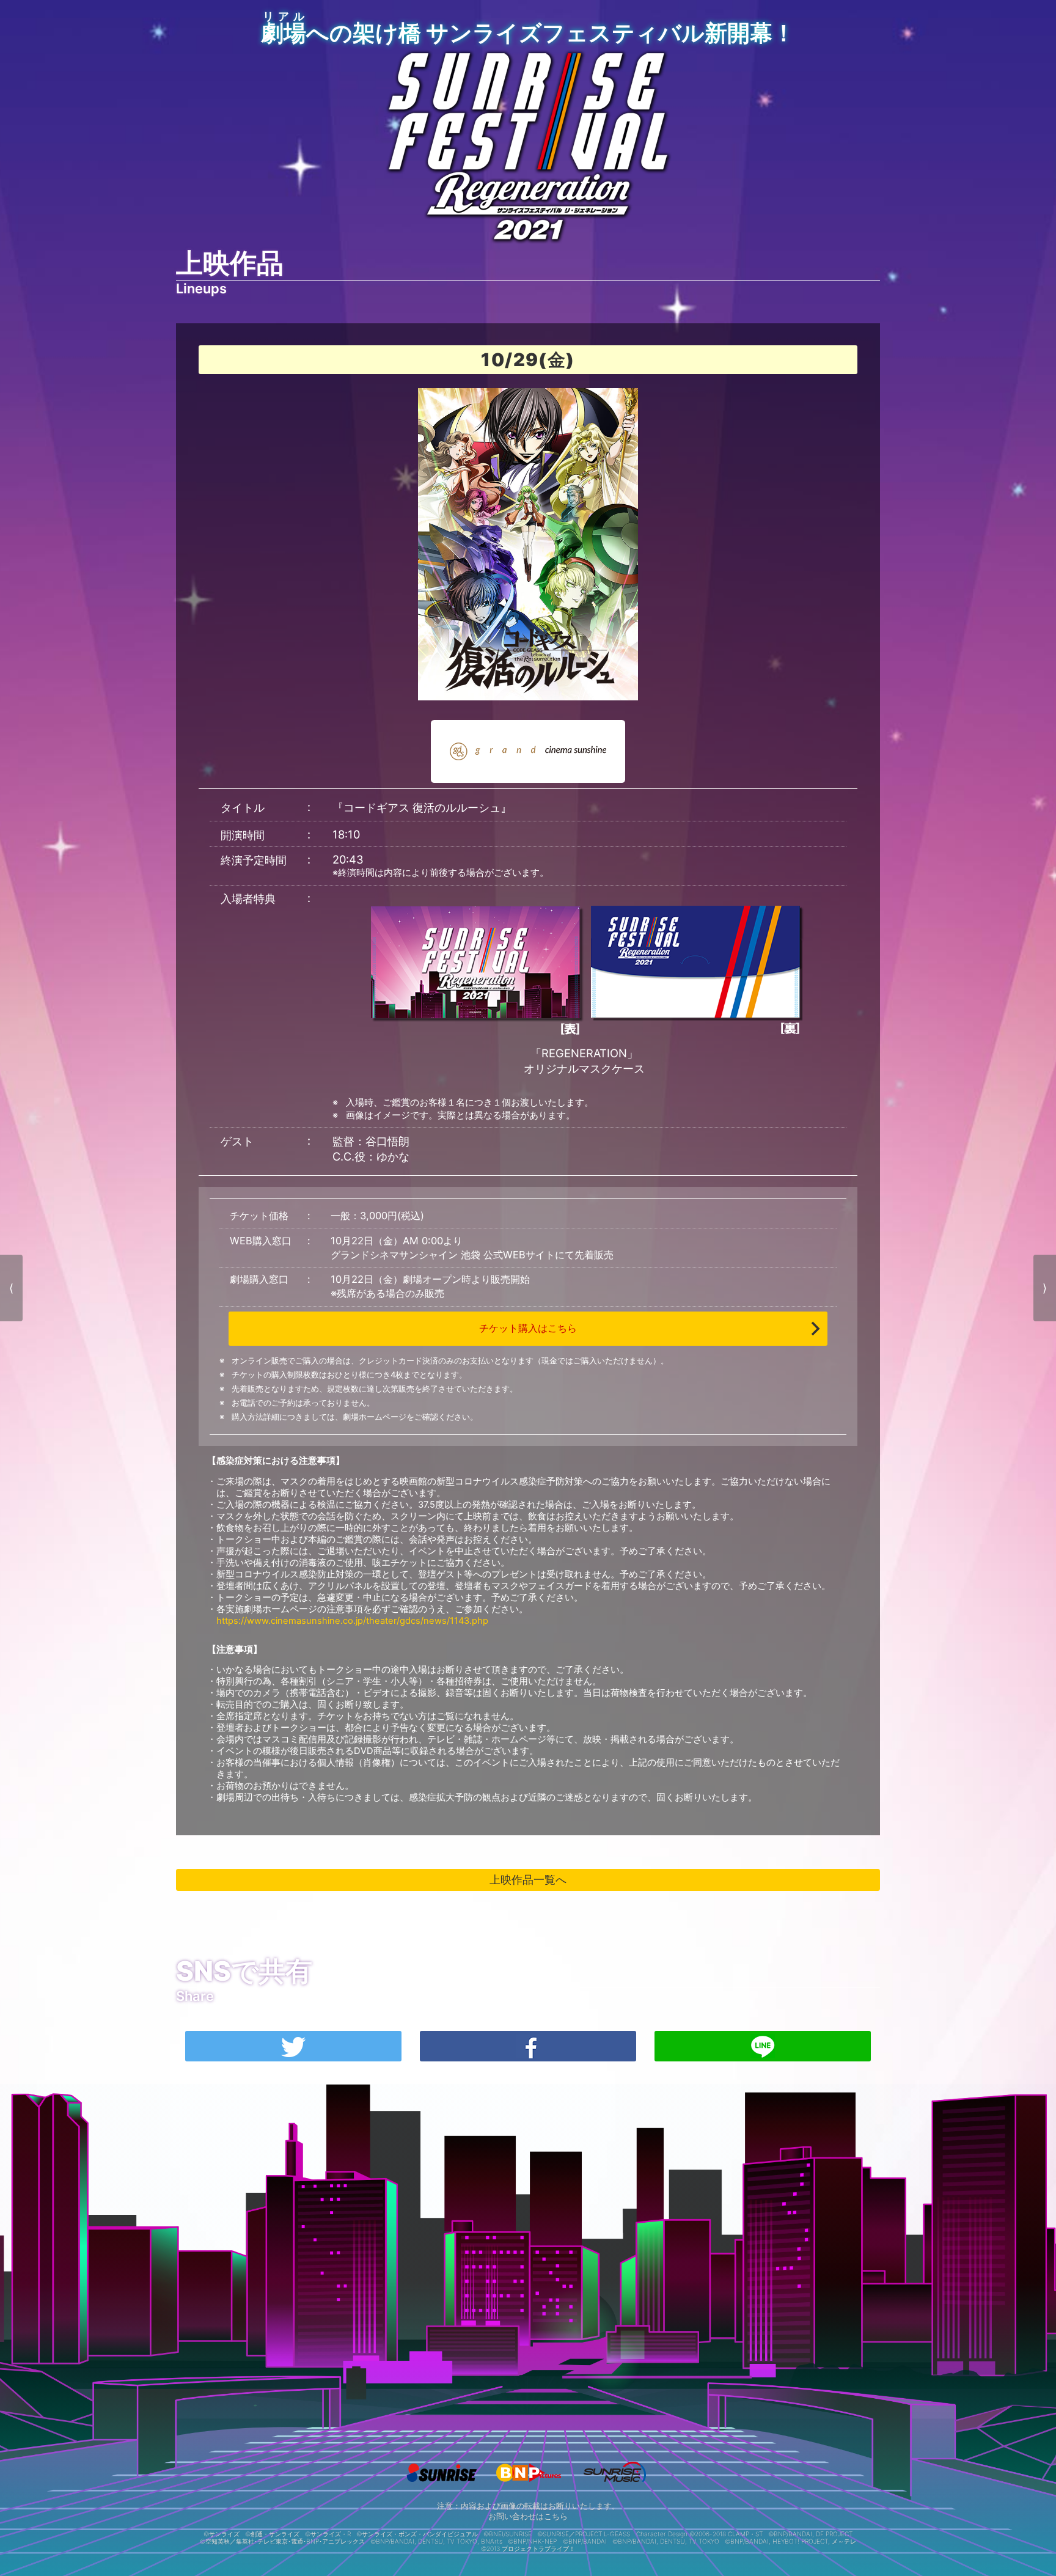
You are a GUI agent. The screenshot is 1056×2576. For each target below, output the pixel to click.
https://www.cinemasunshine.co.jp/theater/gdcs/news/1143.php (352, 1621)
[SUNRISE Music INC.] (614, 2485)
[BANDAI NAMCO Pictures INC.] (528, 2485)
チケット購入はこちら (528, 1328)
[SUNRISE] (442, 2485)
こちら (556, 2516)
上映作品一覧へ (528, 1879)
